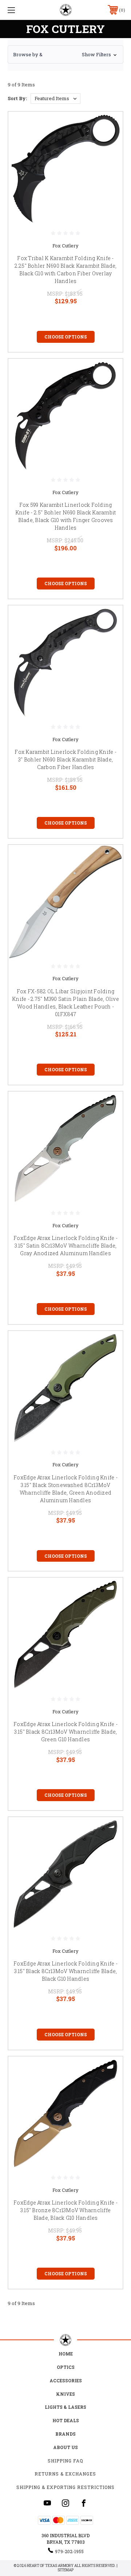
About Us (65, 2447)
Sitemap (65, 2570)
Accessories (66, 2380)
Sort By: (17, 98)
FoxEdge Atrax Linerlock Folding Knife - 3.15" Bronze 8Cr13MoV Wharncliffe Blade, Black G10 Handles (65, 2210)
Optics (66, 2367)
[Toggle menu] (19, 10)
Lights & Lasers (65, 2407)
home (66, 2354)
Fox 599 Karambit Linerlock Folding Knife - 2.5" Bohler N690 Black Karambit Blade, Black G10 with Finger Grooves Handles (66, 516)
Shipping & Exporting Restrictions (65, 2487)
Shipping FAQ (65, 2461)
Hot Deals (66, 2420)
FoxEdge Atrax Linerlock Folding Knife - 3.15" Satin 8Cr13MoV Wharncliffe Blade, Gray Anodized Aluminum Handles (65, 1246)
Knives (65, 2394)
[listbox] (55, 98)
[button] (65, 54)
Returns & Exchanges (65, 2474)
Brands (65, 2434)
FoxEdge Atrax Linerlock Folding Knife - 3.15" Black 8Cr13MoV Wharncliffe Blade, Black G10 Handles (65, 1971)
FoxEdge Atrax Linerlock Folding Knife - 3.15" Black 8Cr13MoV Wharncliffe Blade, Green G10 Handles (65, 1732)
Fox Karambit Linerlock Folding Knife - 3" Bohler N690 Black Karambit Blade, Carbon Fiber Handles (65, 759)
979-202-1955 (69, 2551)
